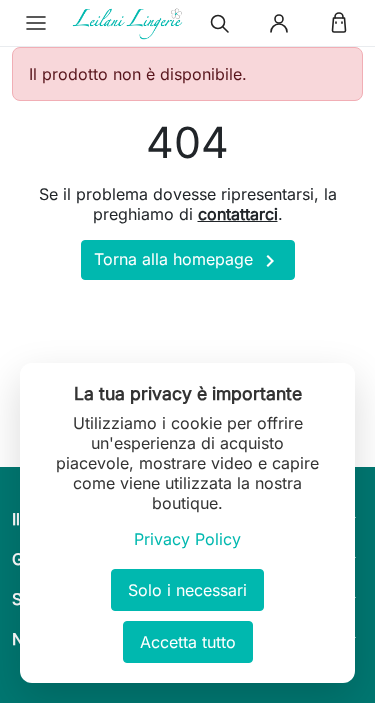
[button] (36, 23)
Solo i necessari (187, 590)
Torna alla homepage (188, 261)
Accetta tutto (188, 642)
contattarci (238, 214)
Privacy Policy (187, 539)
